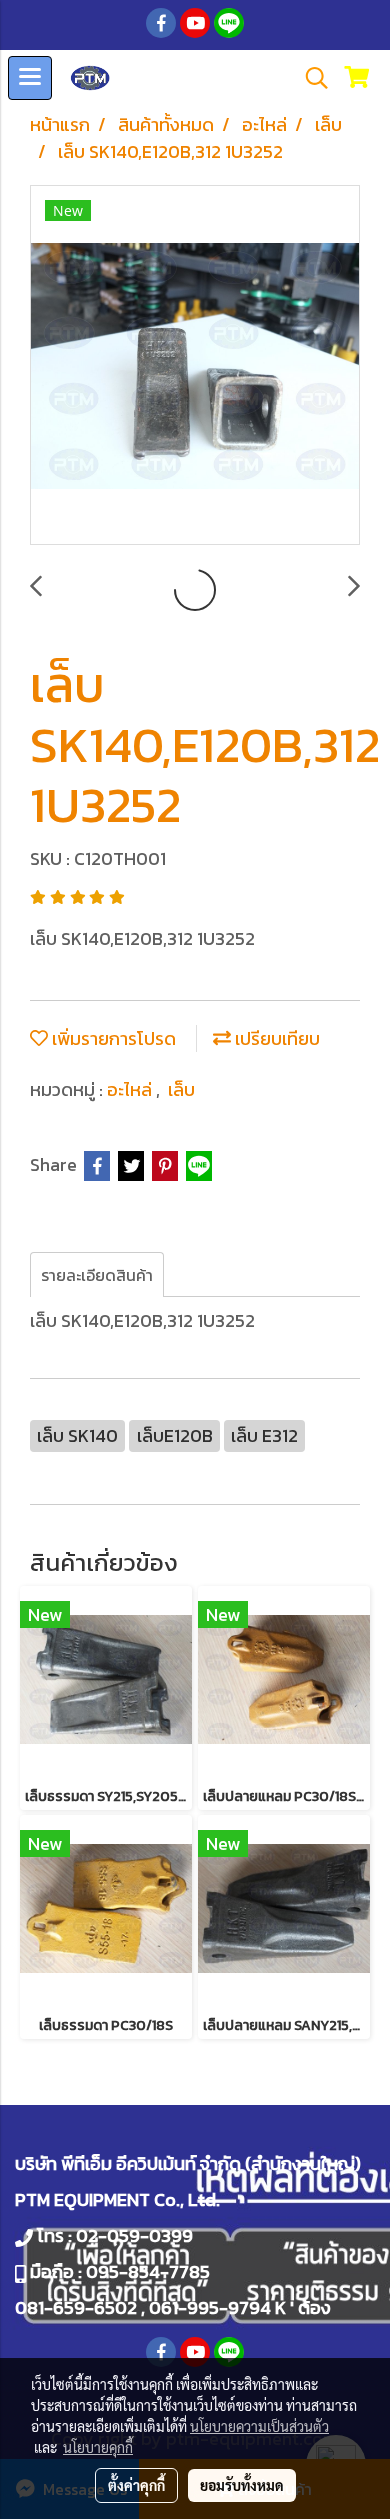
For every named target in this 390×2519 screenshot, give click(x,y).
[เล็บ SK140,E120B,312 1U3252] (195, 366)
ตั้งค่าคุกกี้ (136, 2485)
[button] (310, 78)
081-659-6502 (76, 2307)
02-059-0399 (134, 2235)
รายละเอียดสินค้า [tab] (97, 1275)
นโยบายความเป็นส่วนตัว (259, 2426)
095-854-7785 (148, 2271)
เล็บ (181, 1089)
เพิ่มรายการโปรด (112, 1038)
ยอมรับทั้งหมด (242, 2485)
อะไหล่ (131, 1089)
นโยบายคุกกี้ (98, 2447)
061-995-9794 (210, 2307)
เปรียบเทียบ (275, 1038)
